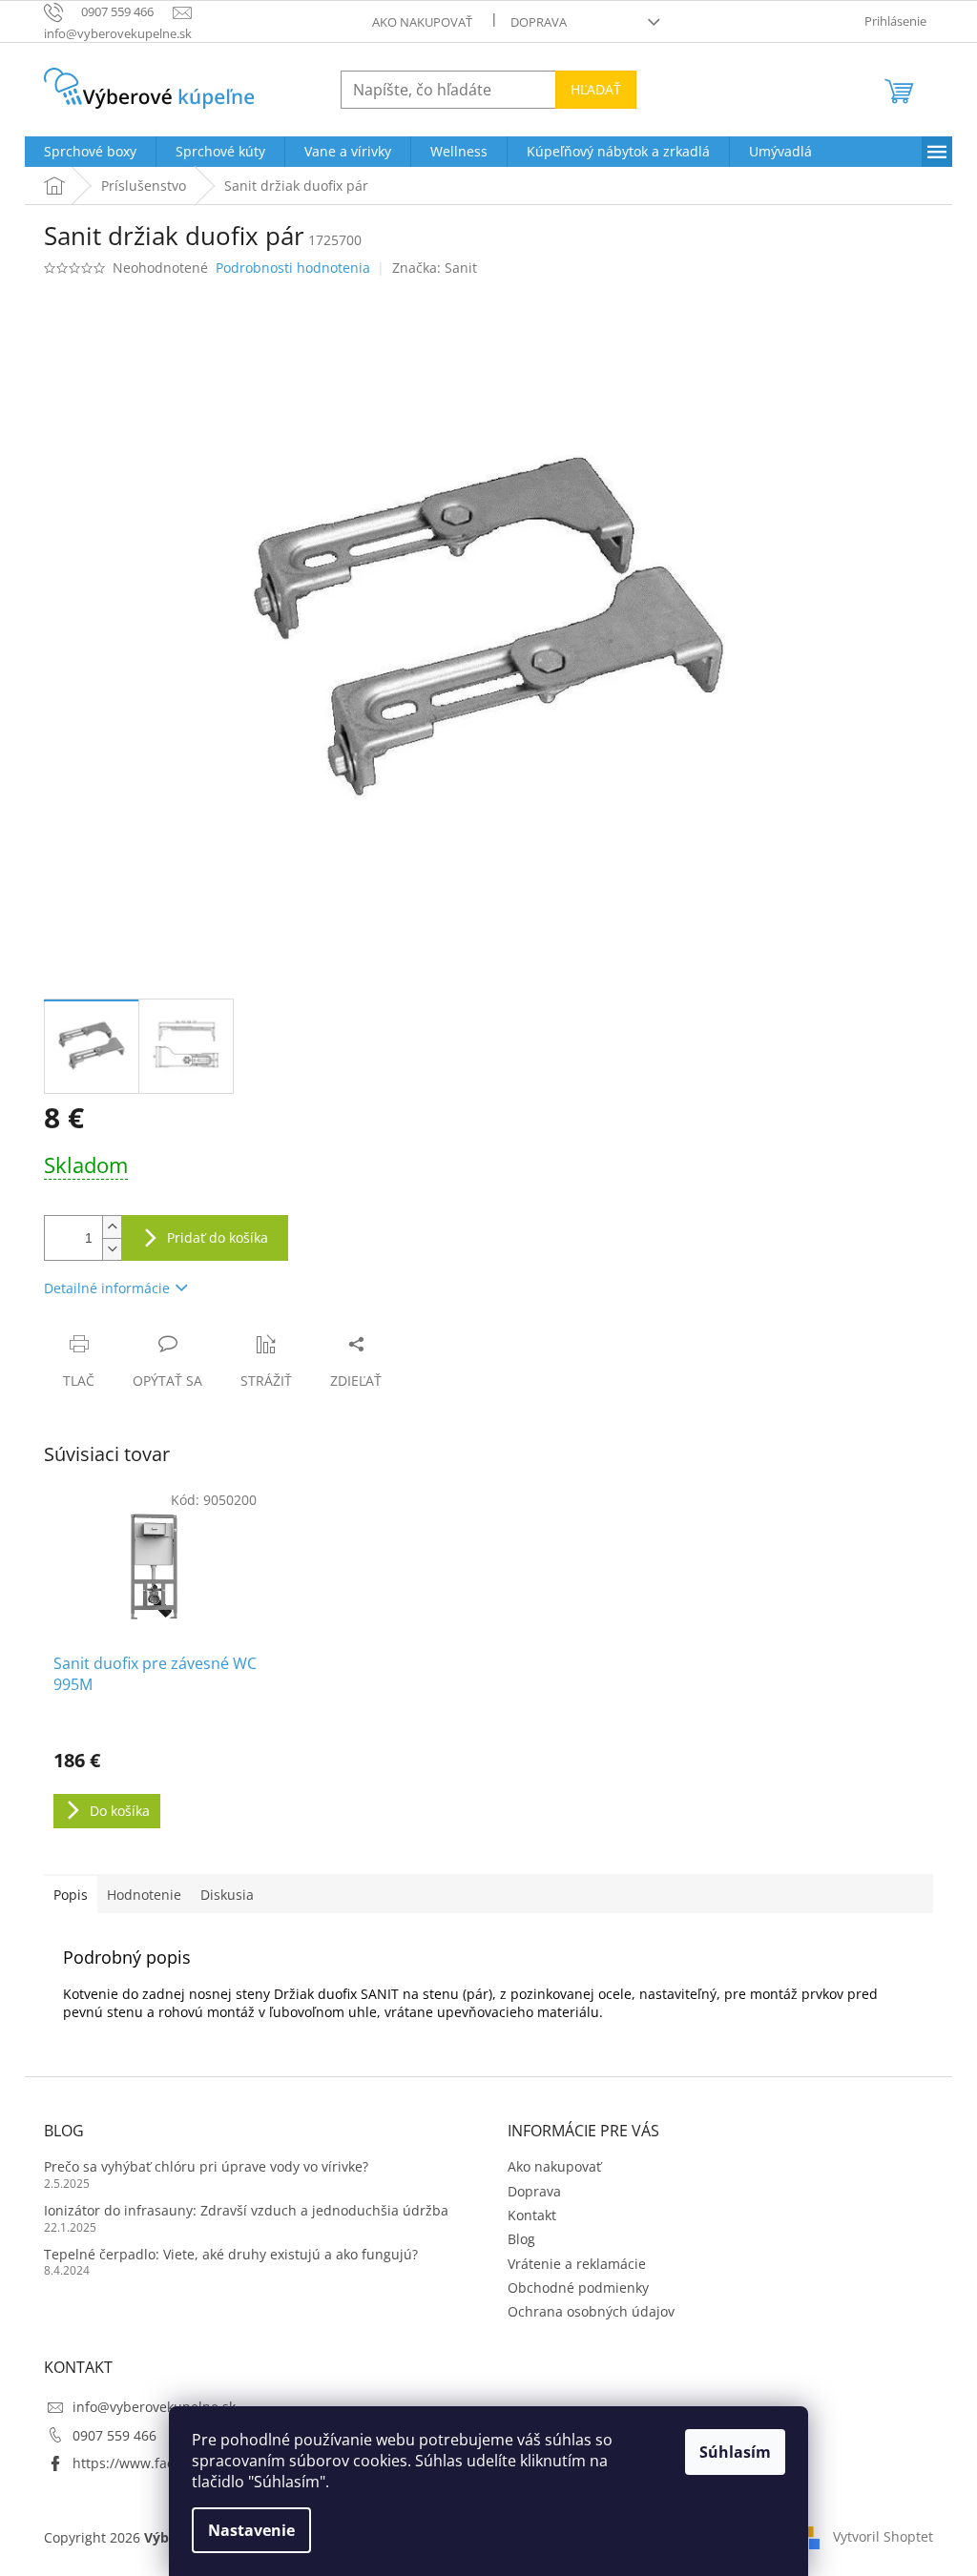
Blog (521, 2239)
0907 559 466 (114, 2435)
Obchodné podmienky (578, 2287)
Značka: (435, 268)
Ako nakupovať (422, 22)
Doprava (539, 22)
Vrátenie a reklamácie (577, 2264)
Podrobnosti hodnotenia (293, 268)
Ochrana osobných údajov (591, 2311)
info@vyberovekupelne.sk (154, 2407)
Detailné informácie (107, 1288)
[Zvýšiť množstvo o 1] (112, 1227)
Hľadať (596, 89)
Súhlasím (735, 2452)
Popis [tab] (71, 1895)
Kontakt (532, 2215)
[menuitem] (90, 152)
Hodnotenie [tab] (144, 1895)
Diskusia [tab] (227, 1895)
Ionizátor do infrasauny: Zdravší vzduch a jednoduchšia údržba (246, 2210)
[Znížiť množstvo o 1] (112, 1249)
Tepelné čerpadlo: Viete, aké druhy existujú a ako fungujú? (231, 2254)
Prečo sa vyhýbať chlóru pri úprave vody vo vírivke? (206, 2166)
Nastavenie (251, 2530)
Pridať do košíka (218, 1237)
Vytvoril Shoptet (883, 2536)
